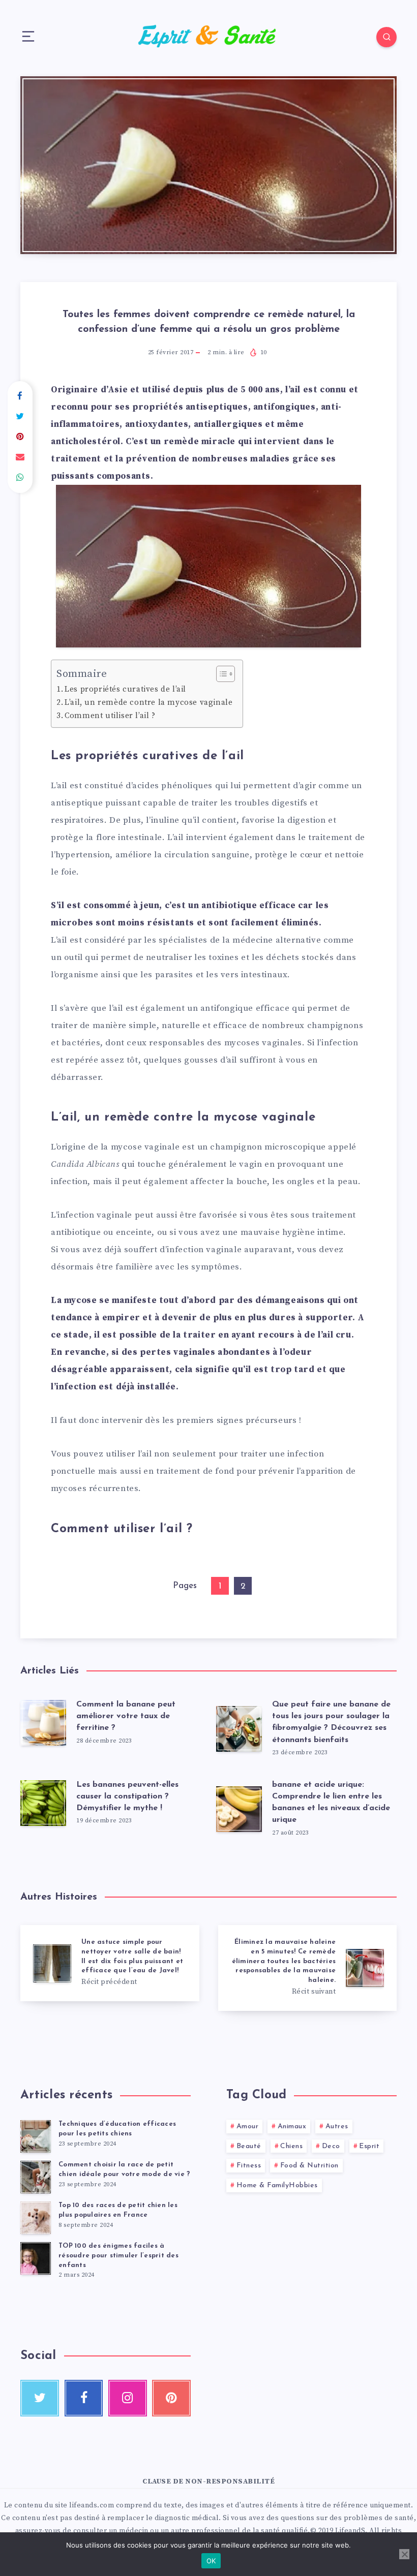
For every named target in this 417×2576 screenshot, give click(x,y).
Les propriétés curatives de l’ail (125, 689)
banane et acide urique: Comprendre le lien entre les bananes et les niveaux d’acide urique (331, 1803)
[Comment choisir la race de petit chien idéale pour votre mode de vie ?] (36, 2177)
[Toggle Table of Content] (220, 674)
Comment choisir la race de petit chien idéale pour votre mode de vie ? (124, 2169)
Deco (331, 2146)
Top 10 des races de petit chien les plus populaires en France (118, 2210)
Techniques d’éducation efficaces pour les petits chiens (117, 2129)
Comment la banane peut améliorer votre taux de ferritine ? (126, 1716)
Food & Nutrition (309, 2166)
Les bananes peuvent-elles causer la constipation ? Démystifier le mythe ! (127, 1796)
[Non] (404, 2554)
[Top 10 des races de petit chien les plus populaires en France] (36, 2218)
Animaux (292, 2127)
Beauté (249, 2146)
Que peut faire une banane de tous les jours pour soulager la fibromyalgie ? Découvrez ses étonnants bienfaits (331, 1722)
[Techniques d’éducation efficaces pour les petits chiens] (36, 2136)
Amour (248, 2127)
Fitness (249, 2166)
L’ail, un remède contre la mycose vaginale (148, 703)
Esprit (369, 2146)
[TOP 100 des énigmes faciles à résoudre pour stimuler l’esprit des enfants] (36, 2258)
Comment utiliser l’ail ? (110, 716)
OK (211, 2561)
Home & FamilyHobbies (277, 2185)
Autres (337, 2127)
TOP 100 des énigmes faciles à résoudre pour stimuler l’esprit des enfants (118, 2256)
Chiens (291, 2146)
